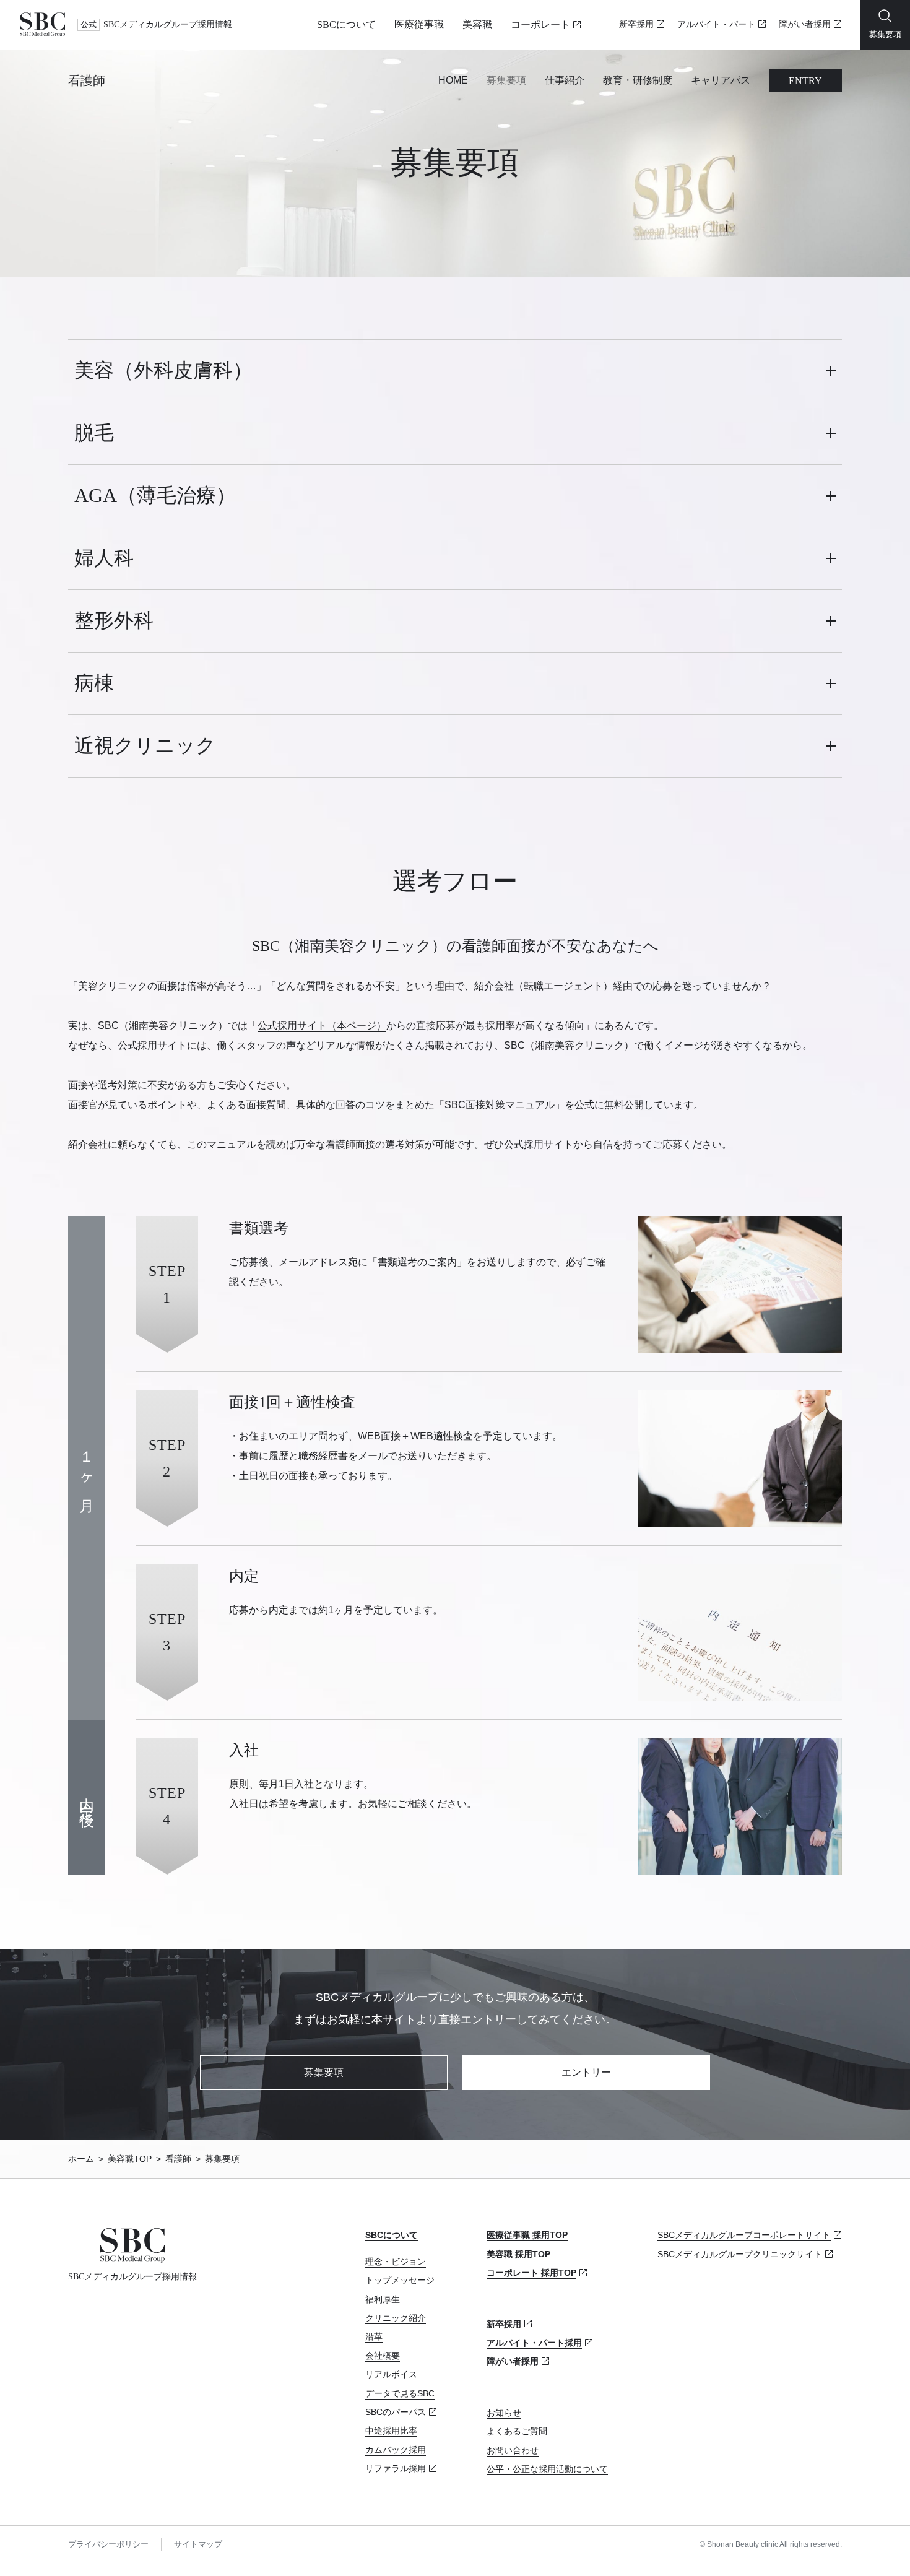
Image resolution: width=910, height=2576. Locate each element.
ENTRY (805, 81)
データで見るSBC (400, 2393)
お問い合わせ (513, 2450)
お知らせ (504, 2413)
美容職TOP (130, 2159)
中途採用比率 (391, 2431)
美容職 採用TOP (518, 2254)
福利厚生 (383, 2299)
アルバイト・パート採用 (534, 2343)
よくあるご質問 (517, 2431)
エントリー (586, 2072)
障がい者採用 (805, 24)
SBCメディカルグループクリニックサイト (740, 2254)
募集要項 (506, 80)
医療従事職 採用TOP (527, 2235)
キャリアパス (721, 80)
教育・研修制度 (638, 80)
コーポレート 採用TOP (531, 2273)
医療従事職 (419, 24)
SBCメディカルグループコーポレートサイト (744, 2235)
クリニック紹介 (396, 2318)
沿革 (374, 2336)
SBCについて (346, 24)
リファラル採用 (396, 2468)
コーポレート (540, 24)
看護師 (87, 80)
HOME (453, 80)
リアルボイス (391, 2374)
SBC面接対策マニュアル (500, 1105)
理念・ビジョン (396, 2262)
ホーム (81, 2159)
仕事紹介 (565, 80)
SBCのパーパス (396, 2412)
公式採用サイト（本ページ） (322, 1026)
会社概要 (383, 2356)
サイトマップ (198, 2544)
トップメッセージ (400, 2280)
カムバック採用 (396, 2450)
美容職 (477, 24)
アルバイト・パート (716, 24)
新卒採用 (636, 24)
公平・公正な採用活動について (547, 2469)
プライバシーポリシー (108, 2544)
